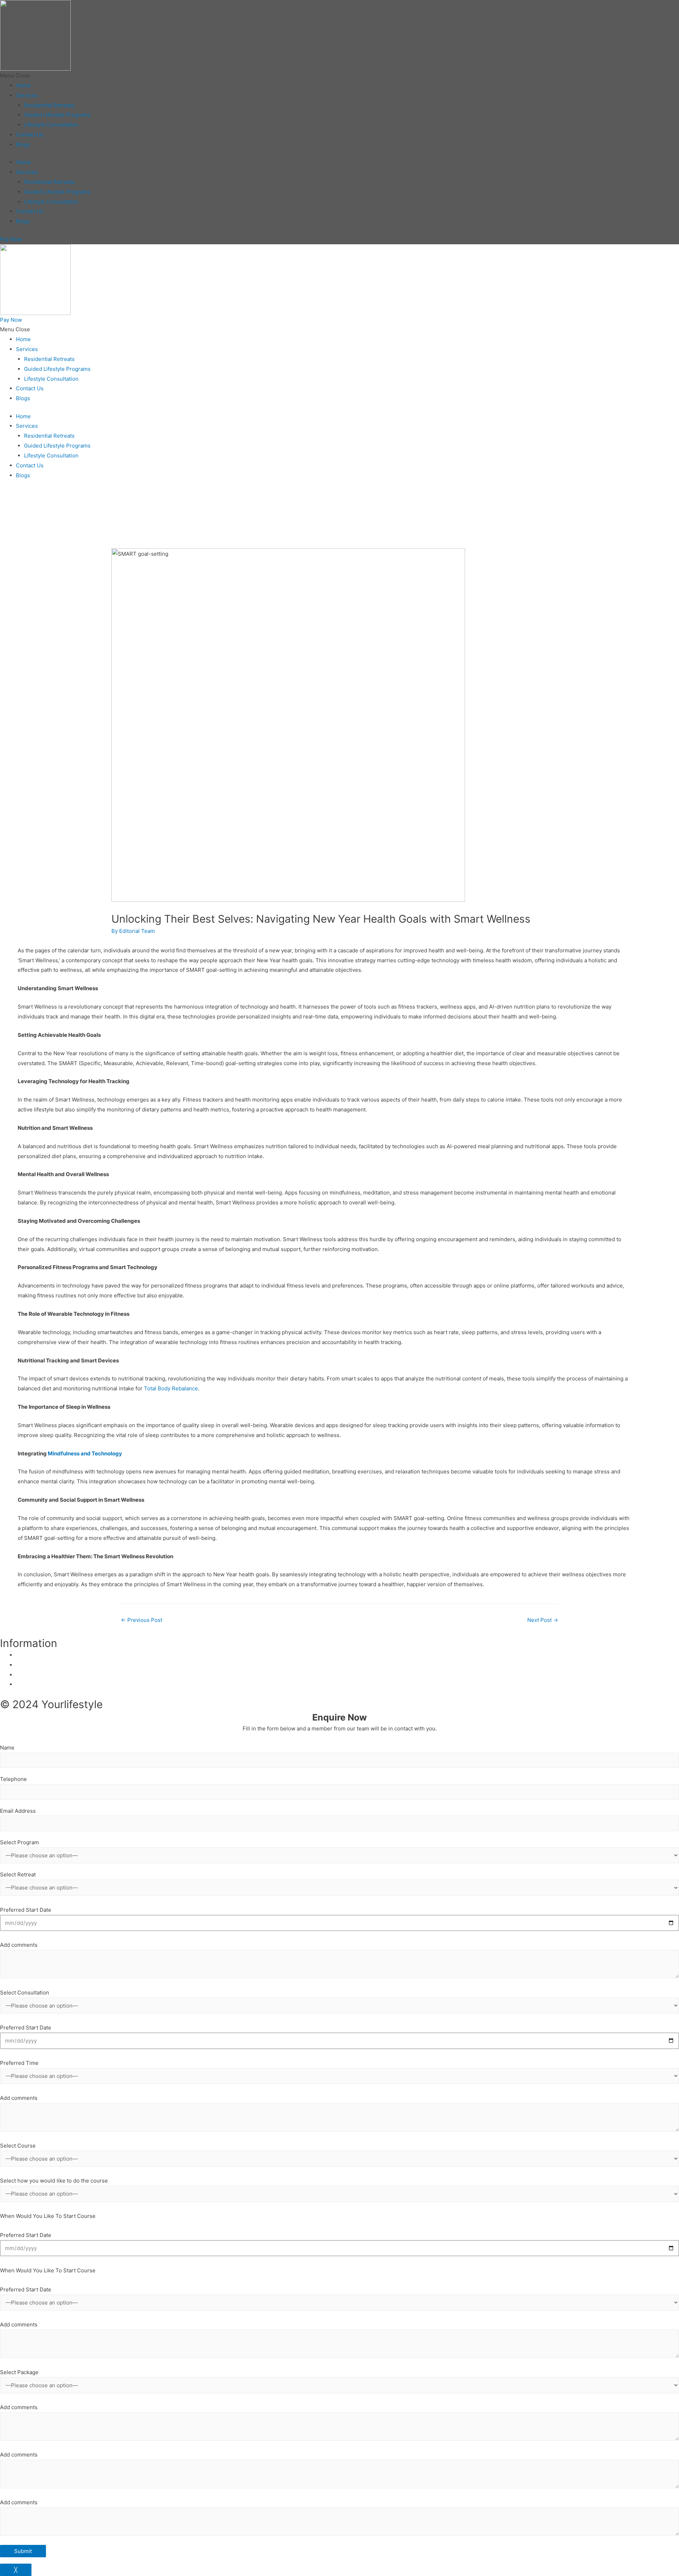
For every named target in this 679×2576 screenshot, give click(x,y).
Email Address (18, 1811)
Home (23, 85)
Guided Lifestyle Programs (57, 115)
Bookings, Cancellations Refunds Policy (65, 1675)
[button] (339, 76)
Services (27, 95)
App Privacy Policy (39, 1665)
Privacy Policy (33, 1655)
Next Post (543, 1620)
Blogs (23, 144)
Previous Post (142, 1620)
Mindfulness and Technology (84, 1453)
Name (7, 1748)
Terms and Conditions (43, 1684)
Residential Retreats (49, 105)
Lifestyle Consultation (51, 125)
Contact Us (30, 135)
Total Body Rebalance (171, 1388)
